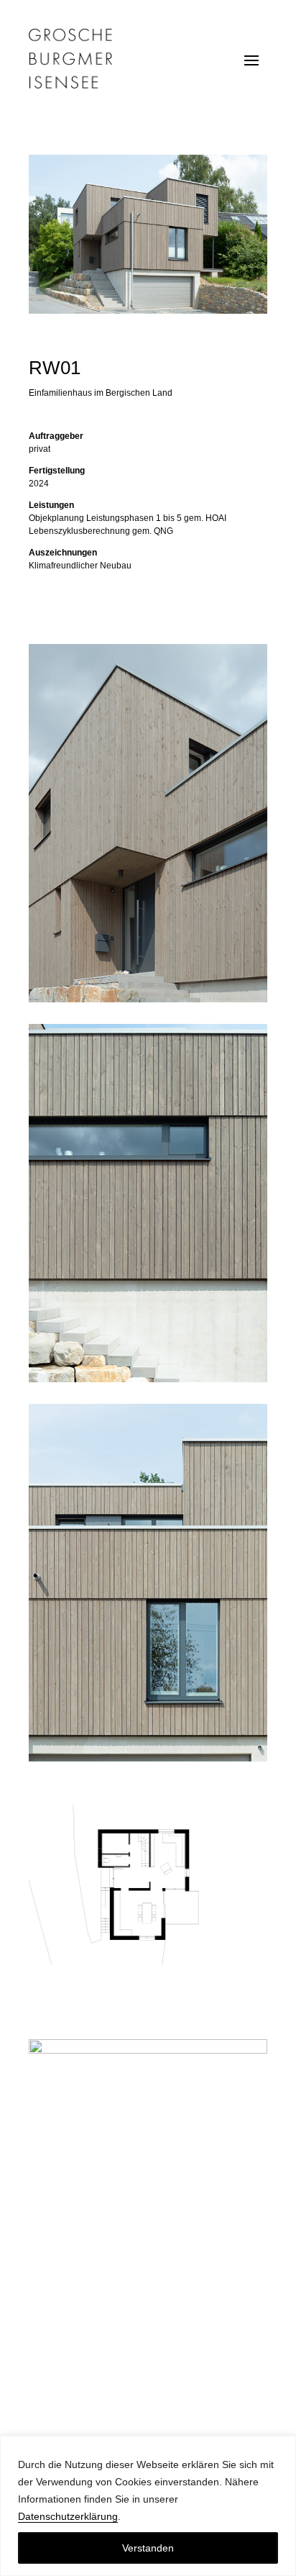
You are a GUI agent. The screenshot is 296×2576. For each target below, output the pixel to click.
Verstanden (148, 2548)
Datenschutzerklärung (68, 2516)
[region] (148, 2506)
